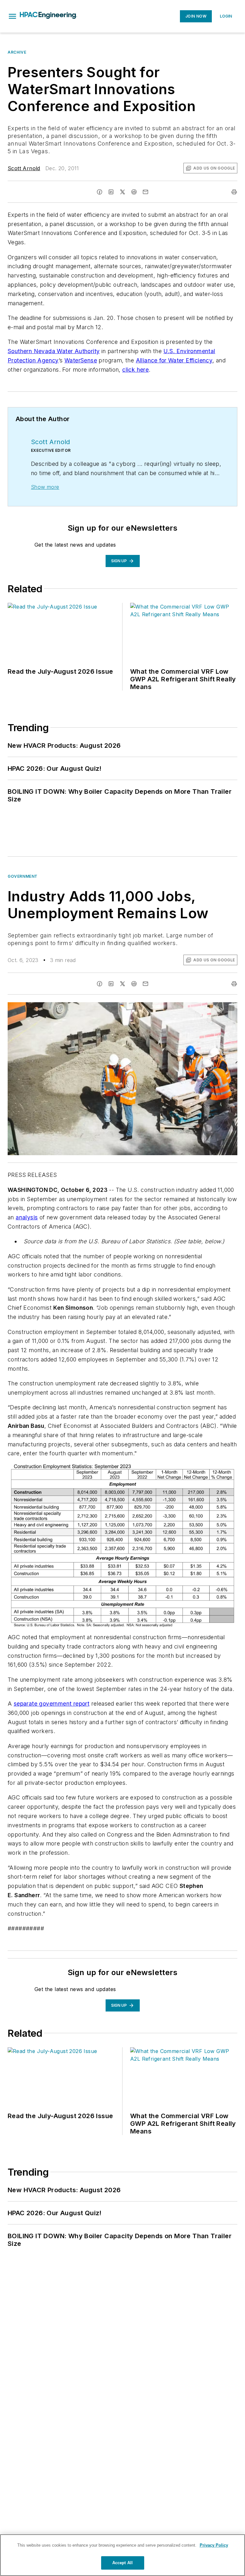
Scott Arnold (24, 168)
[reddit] (134, 192)
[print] (234, 192)
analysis (27, 1217)
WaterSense (81, 360)
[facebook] (100, 192)
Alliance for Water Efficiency (174, 360)
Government (23, 876)
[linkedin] (111, 192)
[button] (12, 16)
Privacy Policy (214, 2545)
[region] (122, 2555)
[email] (145, 192)
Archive (17, 52)
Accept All (122, 2563)
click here (135, 370)
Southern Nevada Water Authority (54, 351)
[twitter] (122, 192)
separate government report (52, 1704)
